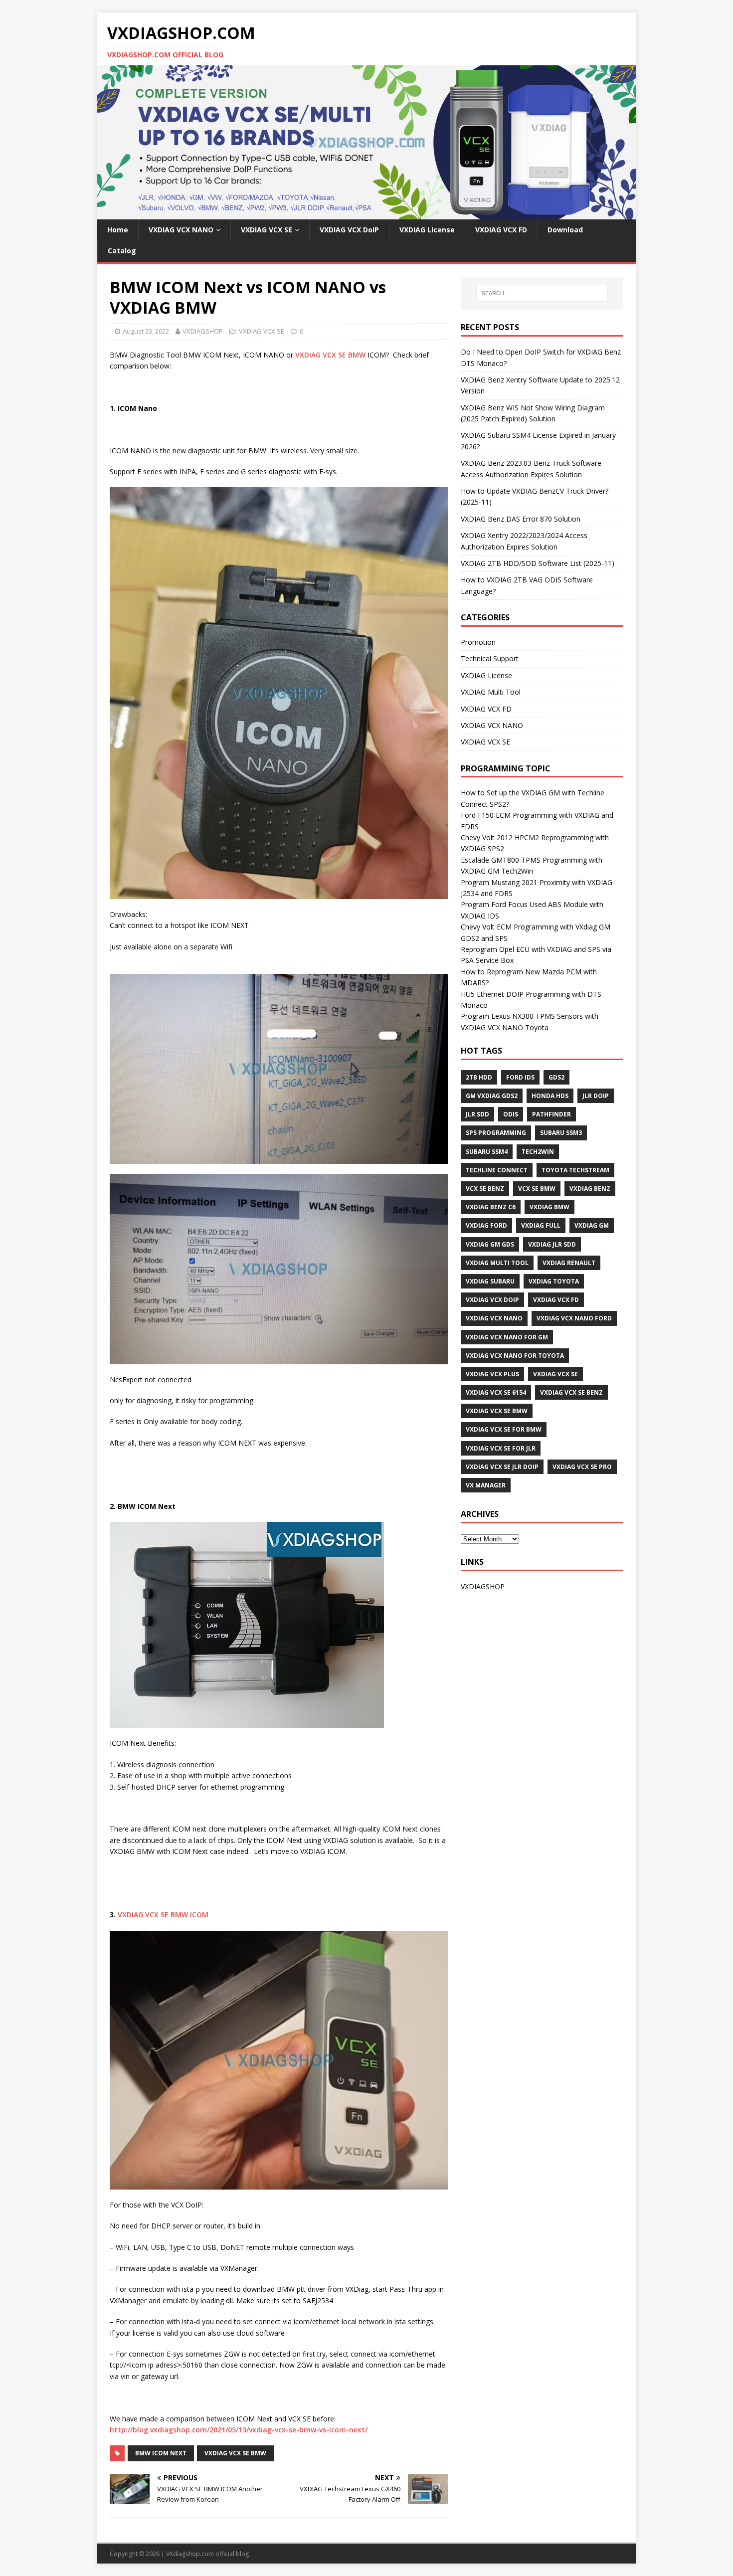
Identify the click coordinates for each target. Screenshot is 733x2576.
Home (118, 230)
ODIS (511, 1114)
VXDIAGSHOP (203, 331)
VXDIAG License (427, 230)
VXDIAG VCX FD (501, 230)
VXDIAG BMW (550, 1207)
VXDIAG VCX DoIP (349, 230)
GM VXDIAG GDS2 (492, 1096)
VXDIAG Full (541, 1225)
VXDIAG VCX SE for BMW (504, 1429)
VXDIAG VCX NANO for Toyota (515, 1356)
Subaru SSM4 (487, 1152)
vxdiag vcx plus (492, 1374)
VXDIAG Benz (590, 1189)
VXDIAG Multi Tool (491, 692)
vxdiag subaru (490, 1281)
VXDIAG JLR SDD (552, 1244)
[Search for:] (542, 293)
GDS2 (556, 1077)
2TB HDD (479, 1077)
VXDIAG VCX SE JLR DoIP (502, 1467)
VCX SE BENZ (485, 1189)
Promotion (478, 642)
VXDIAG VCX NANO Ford (574, 1318)
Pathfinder (551, 1114)
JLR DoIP (596, 1096)
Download (565, 230)
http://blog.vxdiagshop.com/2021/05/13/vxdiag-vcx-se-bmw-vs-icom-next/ (239, 2430)
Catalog (122, 251)
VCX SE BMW (537, 1189)
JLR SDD (477, 1114)
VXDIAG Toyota (554, 1281)
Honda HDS (550, 1096)
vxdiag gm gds (490, 1244)
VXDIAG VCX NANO (181, 230)
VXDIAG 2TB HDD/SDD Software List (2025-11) (538, 563)
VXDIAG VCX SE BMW (329, 355)
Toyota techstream (575, 1170)
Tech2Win (538, 1152)
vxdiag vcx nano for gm (507, 1337)
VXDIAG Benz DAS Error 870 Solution (521, 519)
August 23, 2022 (146, 331)
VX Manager (486, 1485)
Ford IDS (520, 1077)
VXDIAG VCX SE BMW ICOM (163, 1915)
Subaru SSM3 (561, 1133)
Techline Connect (497, 1170)
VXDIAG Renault (569, 1263)
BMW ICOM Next (161, 2453)
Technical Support (490, 658)
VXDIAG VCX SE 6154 (496, 1392)
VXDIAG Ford (486, 1225)
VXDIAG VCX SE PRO (582, 1467)
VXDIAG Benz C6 (491, 1207)
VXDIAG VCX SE (267, 230)
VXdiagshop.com (190, 2554)
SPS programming (496, 1133)
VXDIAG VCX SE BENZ (571, 1392)
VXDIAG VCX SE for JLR (501, 1448)
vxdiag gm (592, 1225)
